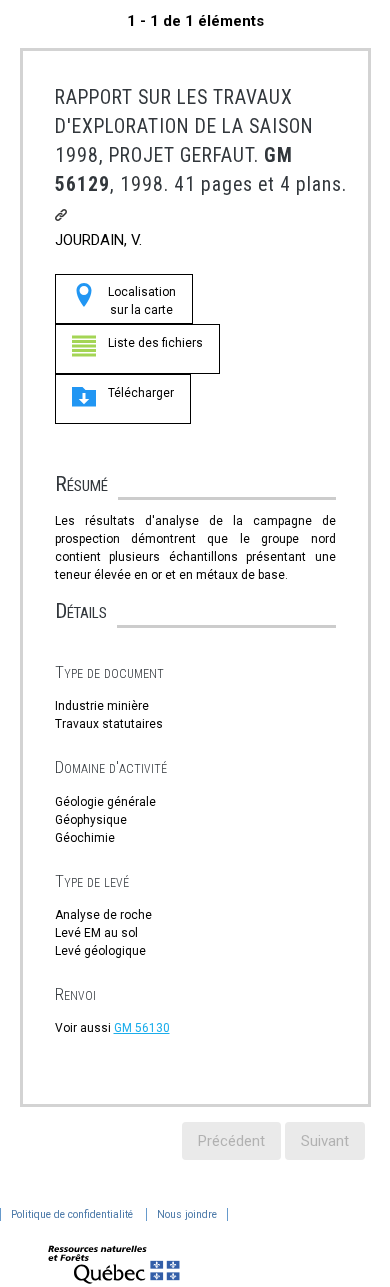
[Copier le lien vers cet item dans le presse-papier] (61, 215)
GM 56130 (142, 1028)
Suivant (325, 1141)
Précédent (231, 1141)
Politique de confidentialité (72, 1214)
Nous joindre (187, 1214)
